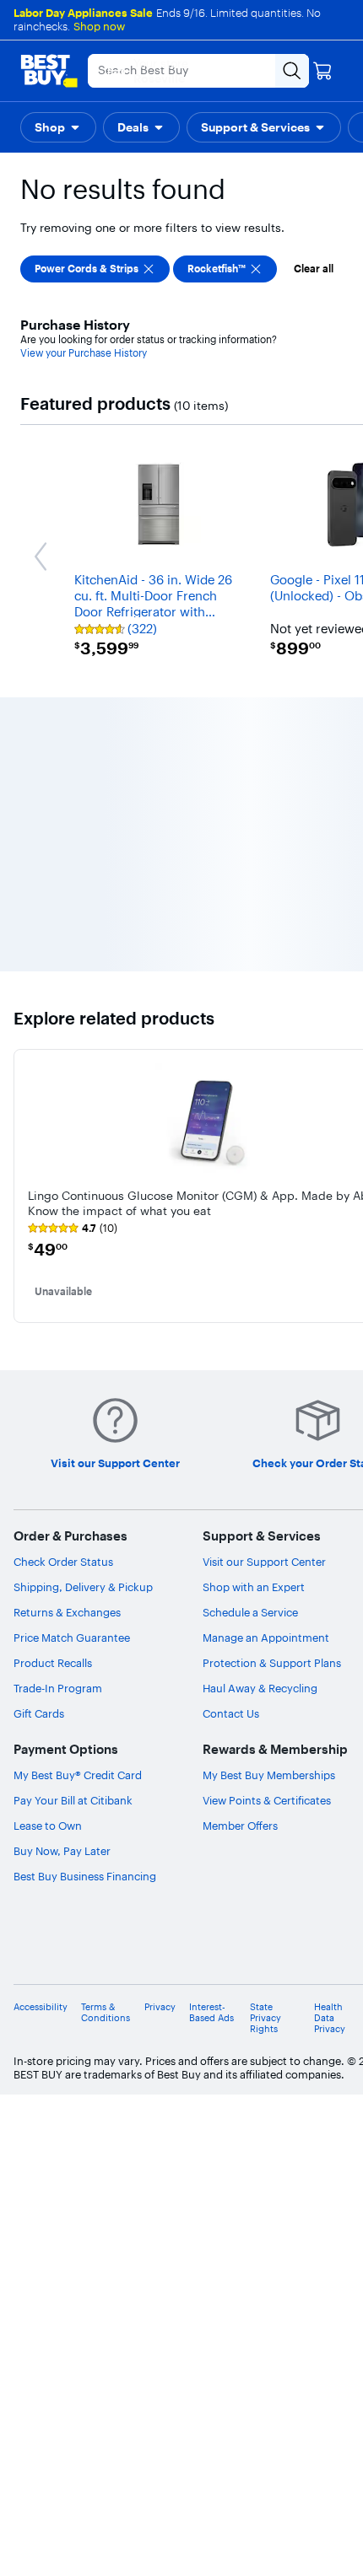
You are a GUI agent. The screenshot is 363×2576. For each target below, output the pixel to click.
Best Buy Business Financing (85, 1876)
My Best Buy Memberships (269, 1775)
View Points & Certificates (267, 1800)
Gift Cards (39, 1713)
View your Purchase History (84, 353)
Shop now (99, 26)
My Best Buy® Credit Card (78, 1775)
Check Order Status (63, 1562)
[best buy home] (49, 71)
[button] (58, 127)
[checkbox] (95, 269)
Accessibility (41, 2007)
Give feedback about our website (234, 1960)
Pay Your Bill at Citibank (73, 1800)
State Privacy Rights (265, 2018)
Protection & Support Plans (272, 1663)
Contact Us (231, 1713)
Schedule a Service (250, 1612)
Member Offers (240, 1826)
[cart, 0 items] (322, 71)
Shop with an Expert (254, 1587)
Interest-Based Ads (211, 2013)
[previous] (27, 1186)
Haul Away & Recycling (260, 1688)
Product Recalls (53, 1663)
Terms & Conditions (106, 2013)
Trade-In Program (58, 1688)
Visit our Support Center (264, 1562)
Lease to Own (48, 1826)
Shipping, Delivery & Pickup (83, 1587)
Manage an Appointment (266, 1638)
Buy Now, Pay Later (62, 1851)
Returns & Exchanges (67, 1612)
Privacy (160, 2007)
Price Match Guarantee (72, 1638)
